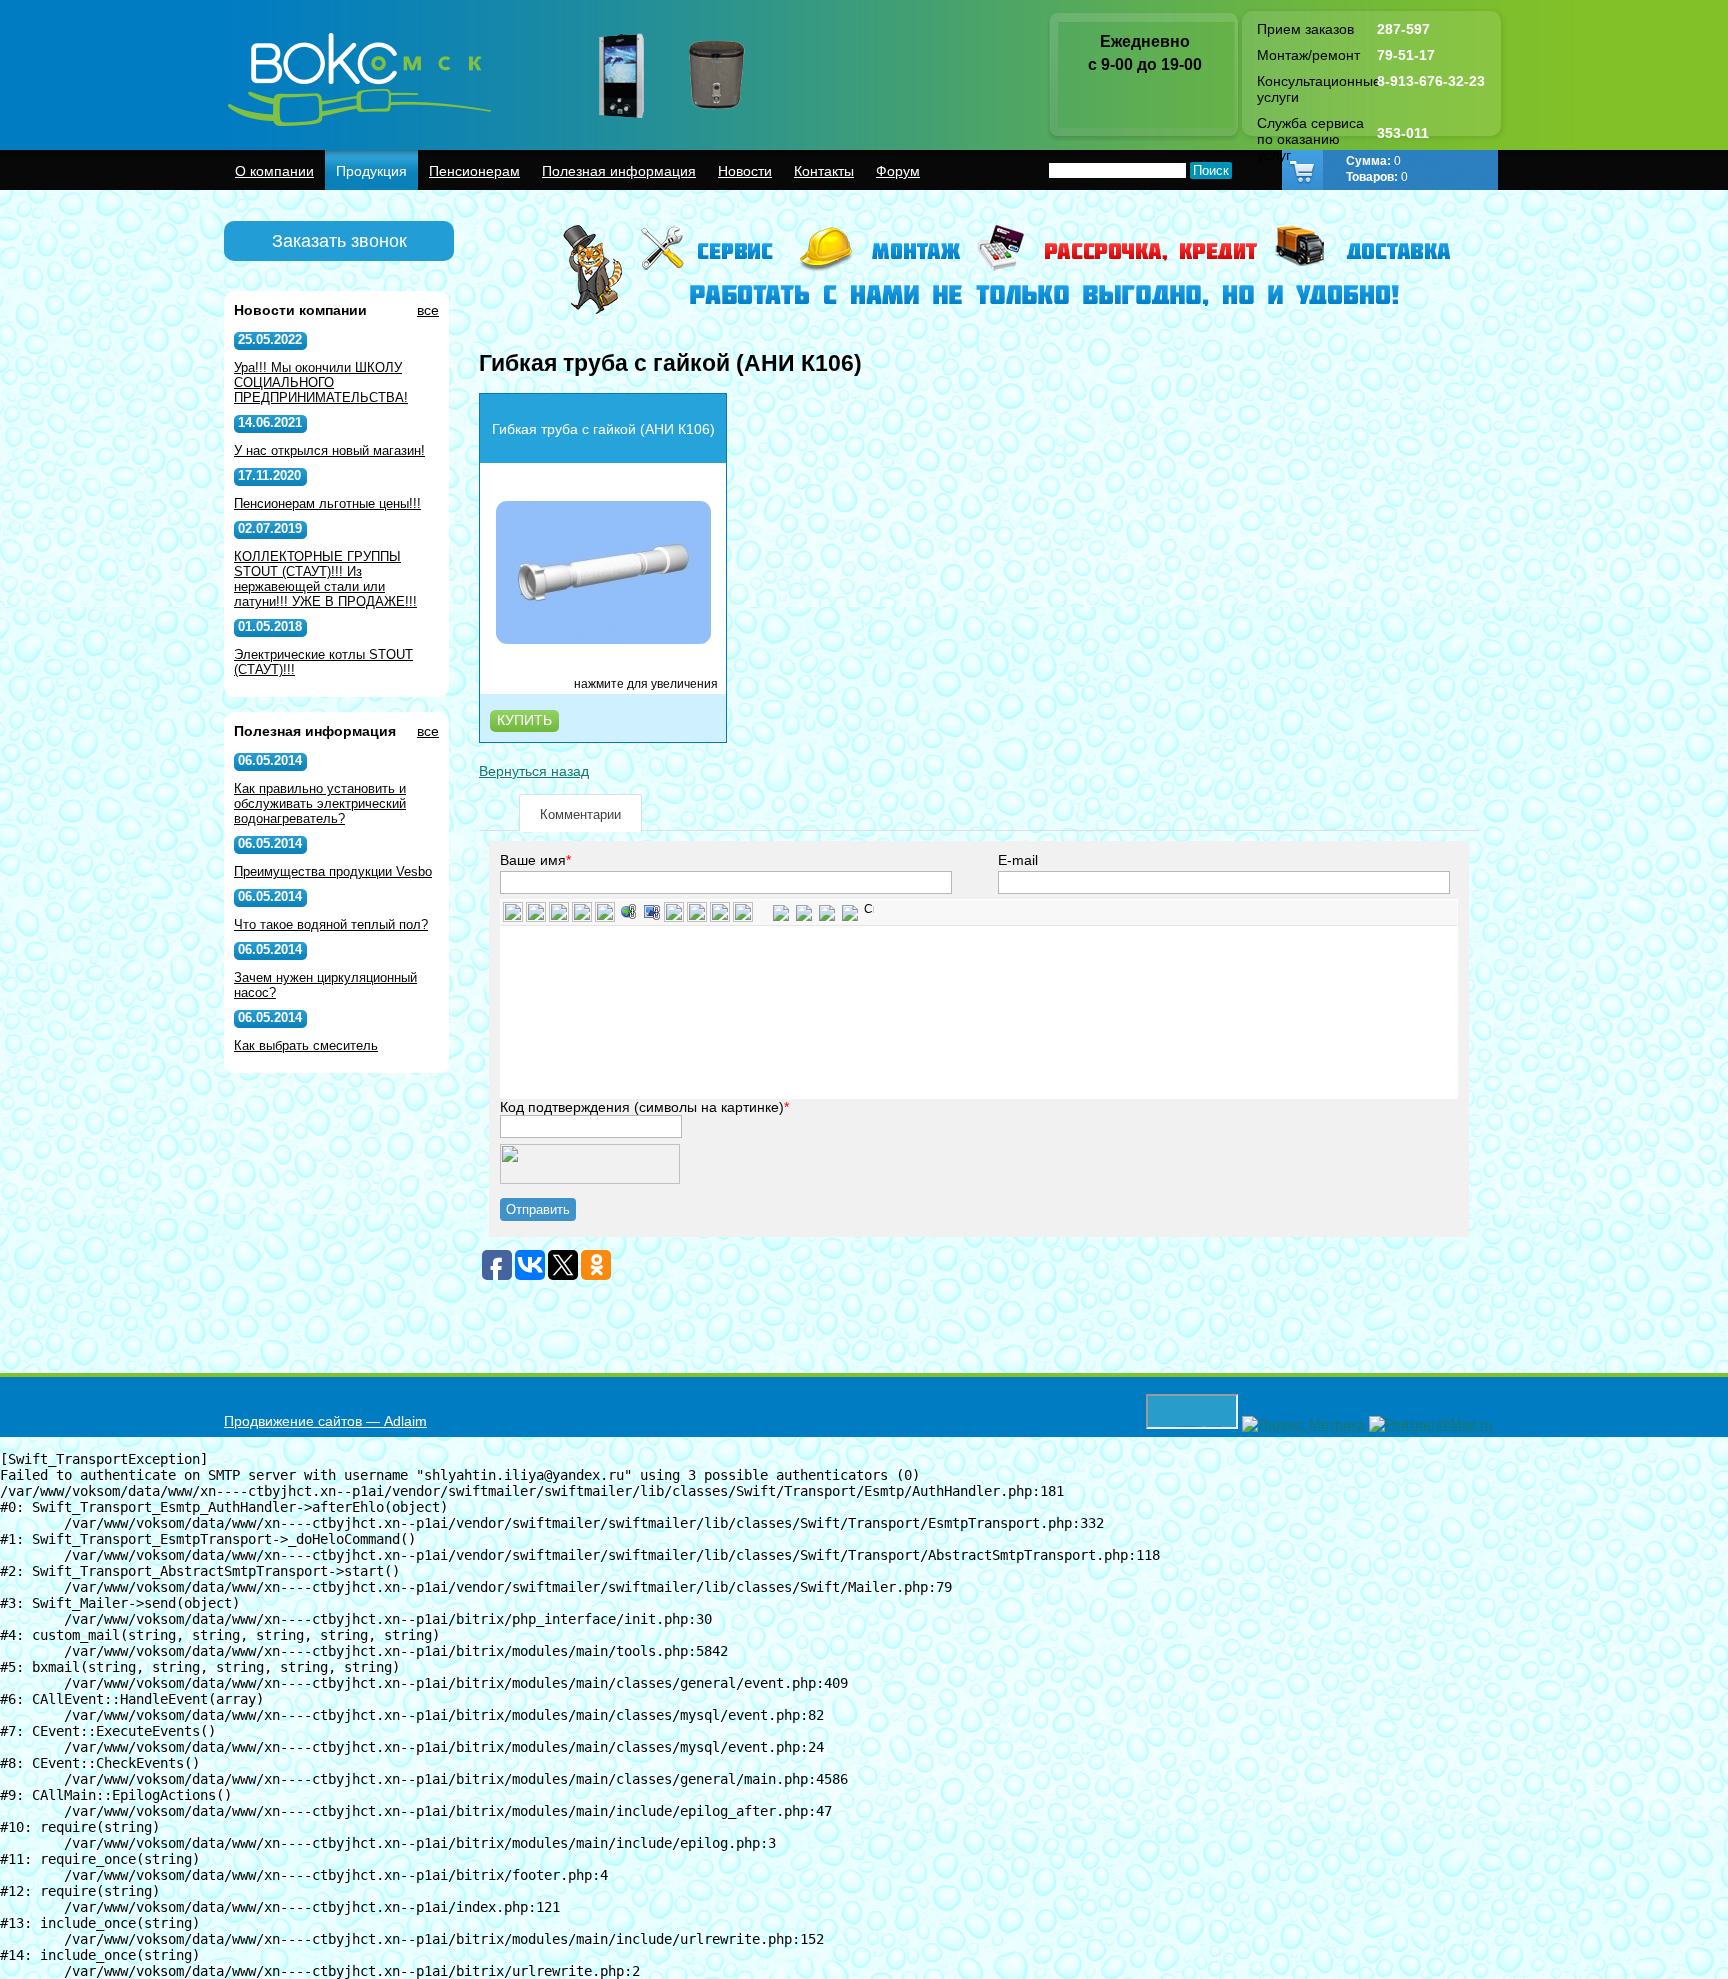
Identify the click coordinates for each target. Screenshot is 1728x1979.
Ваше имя (533, 860)
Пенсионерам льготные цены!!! (327, 503)
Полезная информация (619, 171)
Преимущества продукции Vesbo (333, 871)
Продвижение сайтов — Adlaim (325, 1421)
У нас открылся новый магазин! (329, 450)
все (428, 310)
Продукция (371, 171)
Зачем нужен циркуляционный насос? (325, 985)
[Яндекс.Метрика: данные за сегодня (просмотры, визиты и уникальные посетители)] (1303, 1424)
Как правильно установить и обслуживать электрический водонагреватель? (320, 803)
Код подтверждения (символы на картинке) (642, 1107)
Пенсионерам (474, 171)
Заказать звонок (339, 241)
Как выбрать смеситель (306, 1045)
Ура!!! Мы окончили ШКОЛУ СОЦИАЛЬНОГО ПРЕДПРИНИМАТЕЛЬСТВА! (321, 382)
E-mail (1018, 860)
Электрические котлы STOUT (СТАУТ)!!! (323, 662)
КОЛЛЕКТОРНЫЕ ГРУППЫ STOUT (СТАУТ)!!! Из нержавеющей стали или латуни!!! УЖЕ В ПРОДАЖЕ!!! (325, 579)
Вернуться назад (534, 771)
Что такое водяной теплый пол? (331, 924)
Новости (745, 171)
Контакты (824, 171)
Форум (898, 171)
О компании (274, 171)
